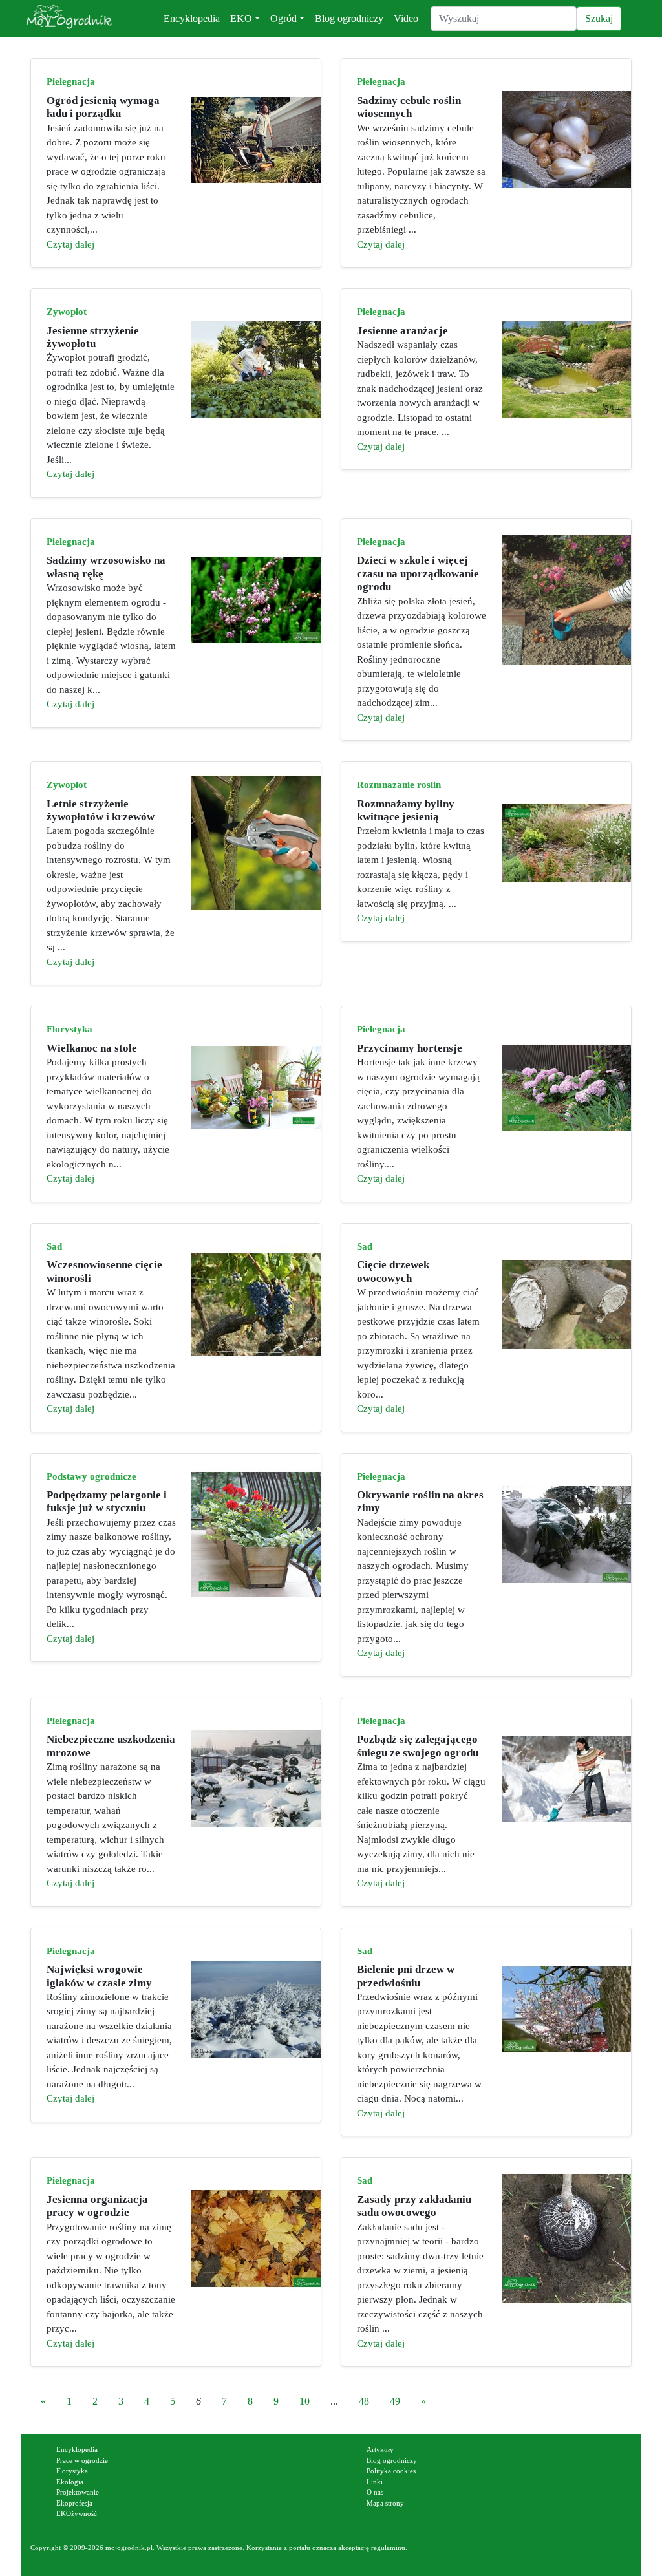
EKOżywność (77, 2513)
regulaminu (388, 2548)
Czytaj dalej (70, 244)
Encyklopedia (192, 18)
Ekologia (70, 2482)
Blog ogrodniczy (349, 18)
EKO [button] (241, 18)
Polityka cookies (391, 2471)
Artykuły (380, 2449)
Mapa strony (385, 2503)
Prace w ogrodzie (82, 2460)
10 (304, 2401)
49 (395, 2401)
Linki (375, 2482)
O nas (375, 2492)
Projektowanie (78, 2492)
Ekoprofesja (74, 2503)
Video (406, 18)
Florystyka (72, 2471)
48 (364, 2401)
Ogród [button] (283, 18)
